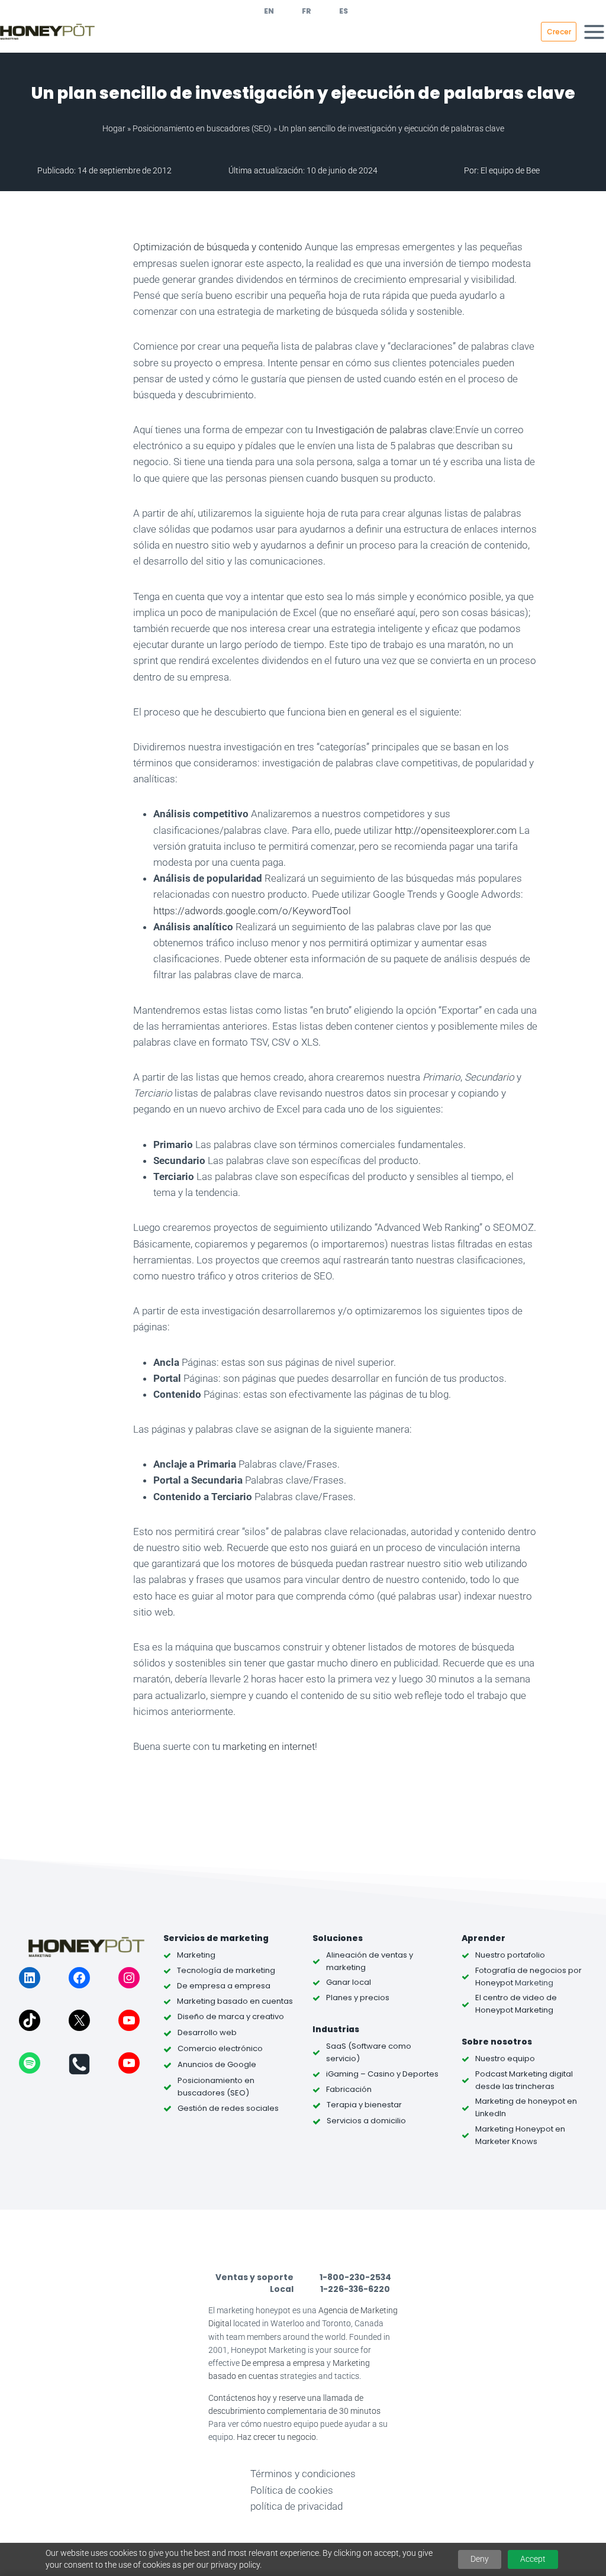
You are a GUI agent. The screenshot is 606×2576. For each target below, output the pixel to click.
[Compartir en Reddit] (91, 498)
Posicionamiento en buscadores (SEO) (202, 128)
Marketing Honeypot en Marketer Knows (520, 2135)
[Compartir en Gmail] (91, 469)
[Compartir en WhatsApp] (91, 410)
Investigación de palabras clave (384, 430)
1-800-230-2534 (355, 2277)
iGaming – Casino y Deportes (382, 2074)
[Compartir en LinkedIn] (91, 380)
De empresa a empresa (283, 2363)
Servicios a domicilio (366, 2121)
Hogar (114, 128)
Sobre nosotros (497, 2042)
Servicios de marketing (216, 1938)
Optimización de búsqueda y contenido (218, 247)
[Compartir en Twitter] (91, 321)
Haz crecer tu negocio (276, 2437)
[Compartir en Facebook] (91, 291)
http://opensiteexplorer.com (456, 830)
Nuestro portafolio (510, 1955)
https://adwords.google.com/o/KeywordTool (252, 911)
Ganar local (349, 1982)
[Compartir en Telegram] (91, 439)
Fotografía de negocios (521, 1970)
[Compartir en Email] (91, 528)
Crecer (559, 32)
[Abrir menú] (594, 32)
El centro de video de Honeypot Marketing (516, 2004)
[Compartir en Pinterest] (91, 350)
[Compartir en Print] (91, 557)
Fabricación (349, 2089)
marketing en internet (267, 1746)
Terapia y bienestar (364, 2105)
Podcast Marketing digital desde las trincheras (524, 2080)
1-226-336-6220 (355, 2289)
